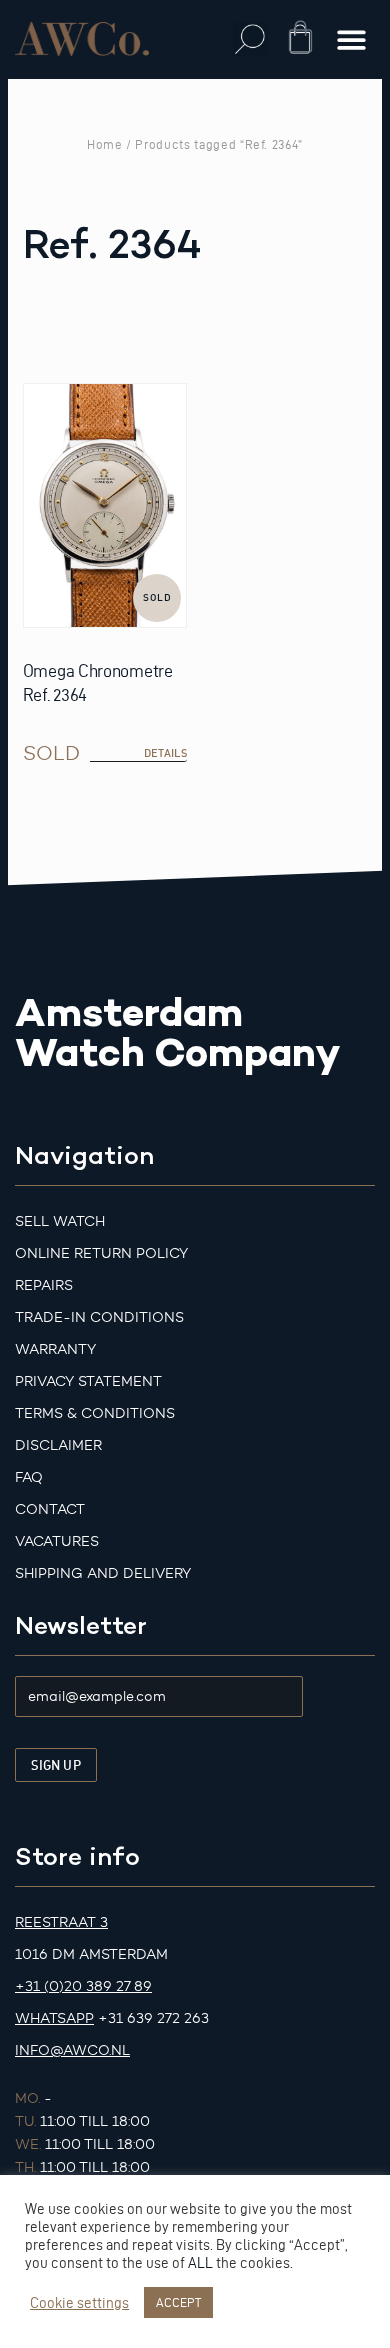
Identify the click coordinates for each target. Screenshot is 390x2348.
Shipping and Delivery (103, 1573)
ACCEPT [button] (178, 2302)
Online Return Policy (101, 1253)
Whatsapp (54, 2018)
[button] (250, 39)
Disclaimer (58, 1445)
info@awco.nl (72, 2050)
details (165, 753)
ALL (200, 2263)
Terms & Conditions (95, 1413)
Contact (50, 1509)
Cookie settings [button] (79, 2303)
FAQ (29, 1477)
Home (105, 144)
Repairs (44, 1285)
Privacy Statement (88, 1381)
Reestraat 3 (61, 1922)
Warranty (55, 1349)
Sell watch (60, 1221)
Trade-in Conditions (99, 1317)
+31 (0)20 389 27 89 (83, 1986)
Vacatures (57, 1541)
